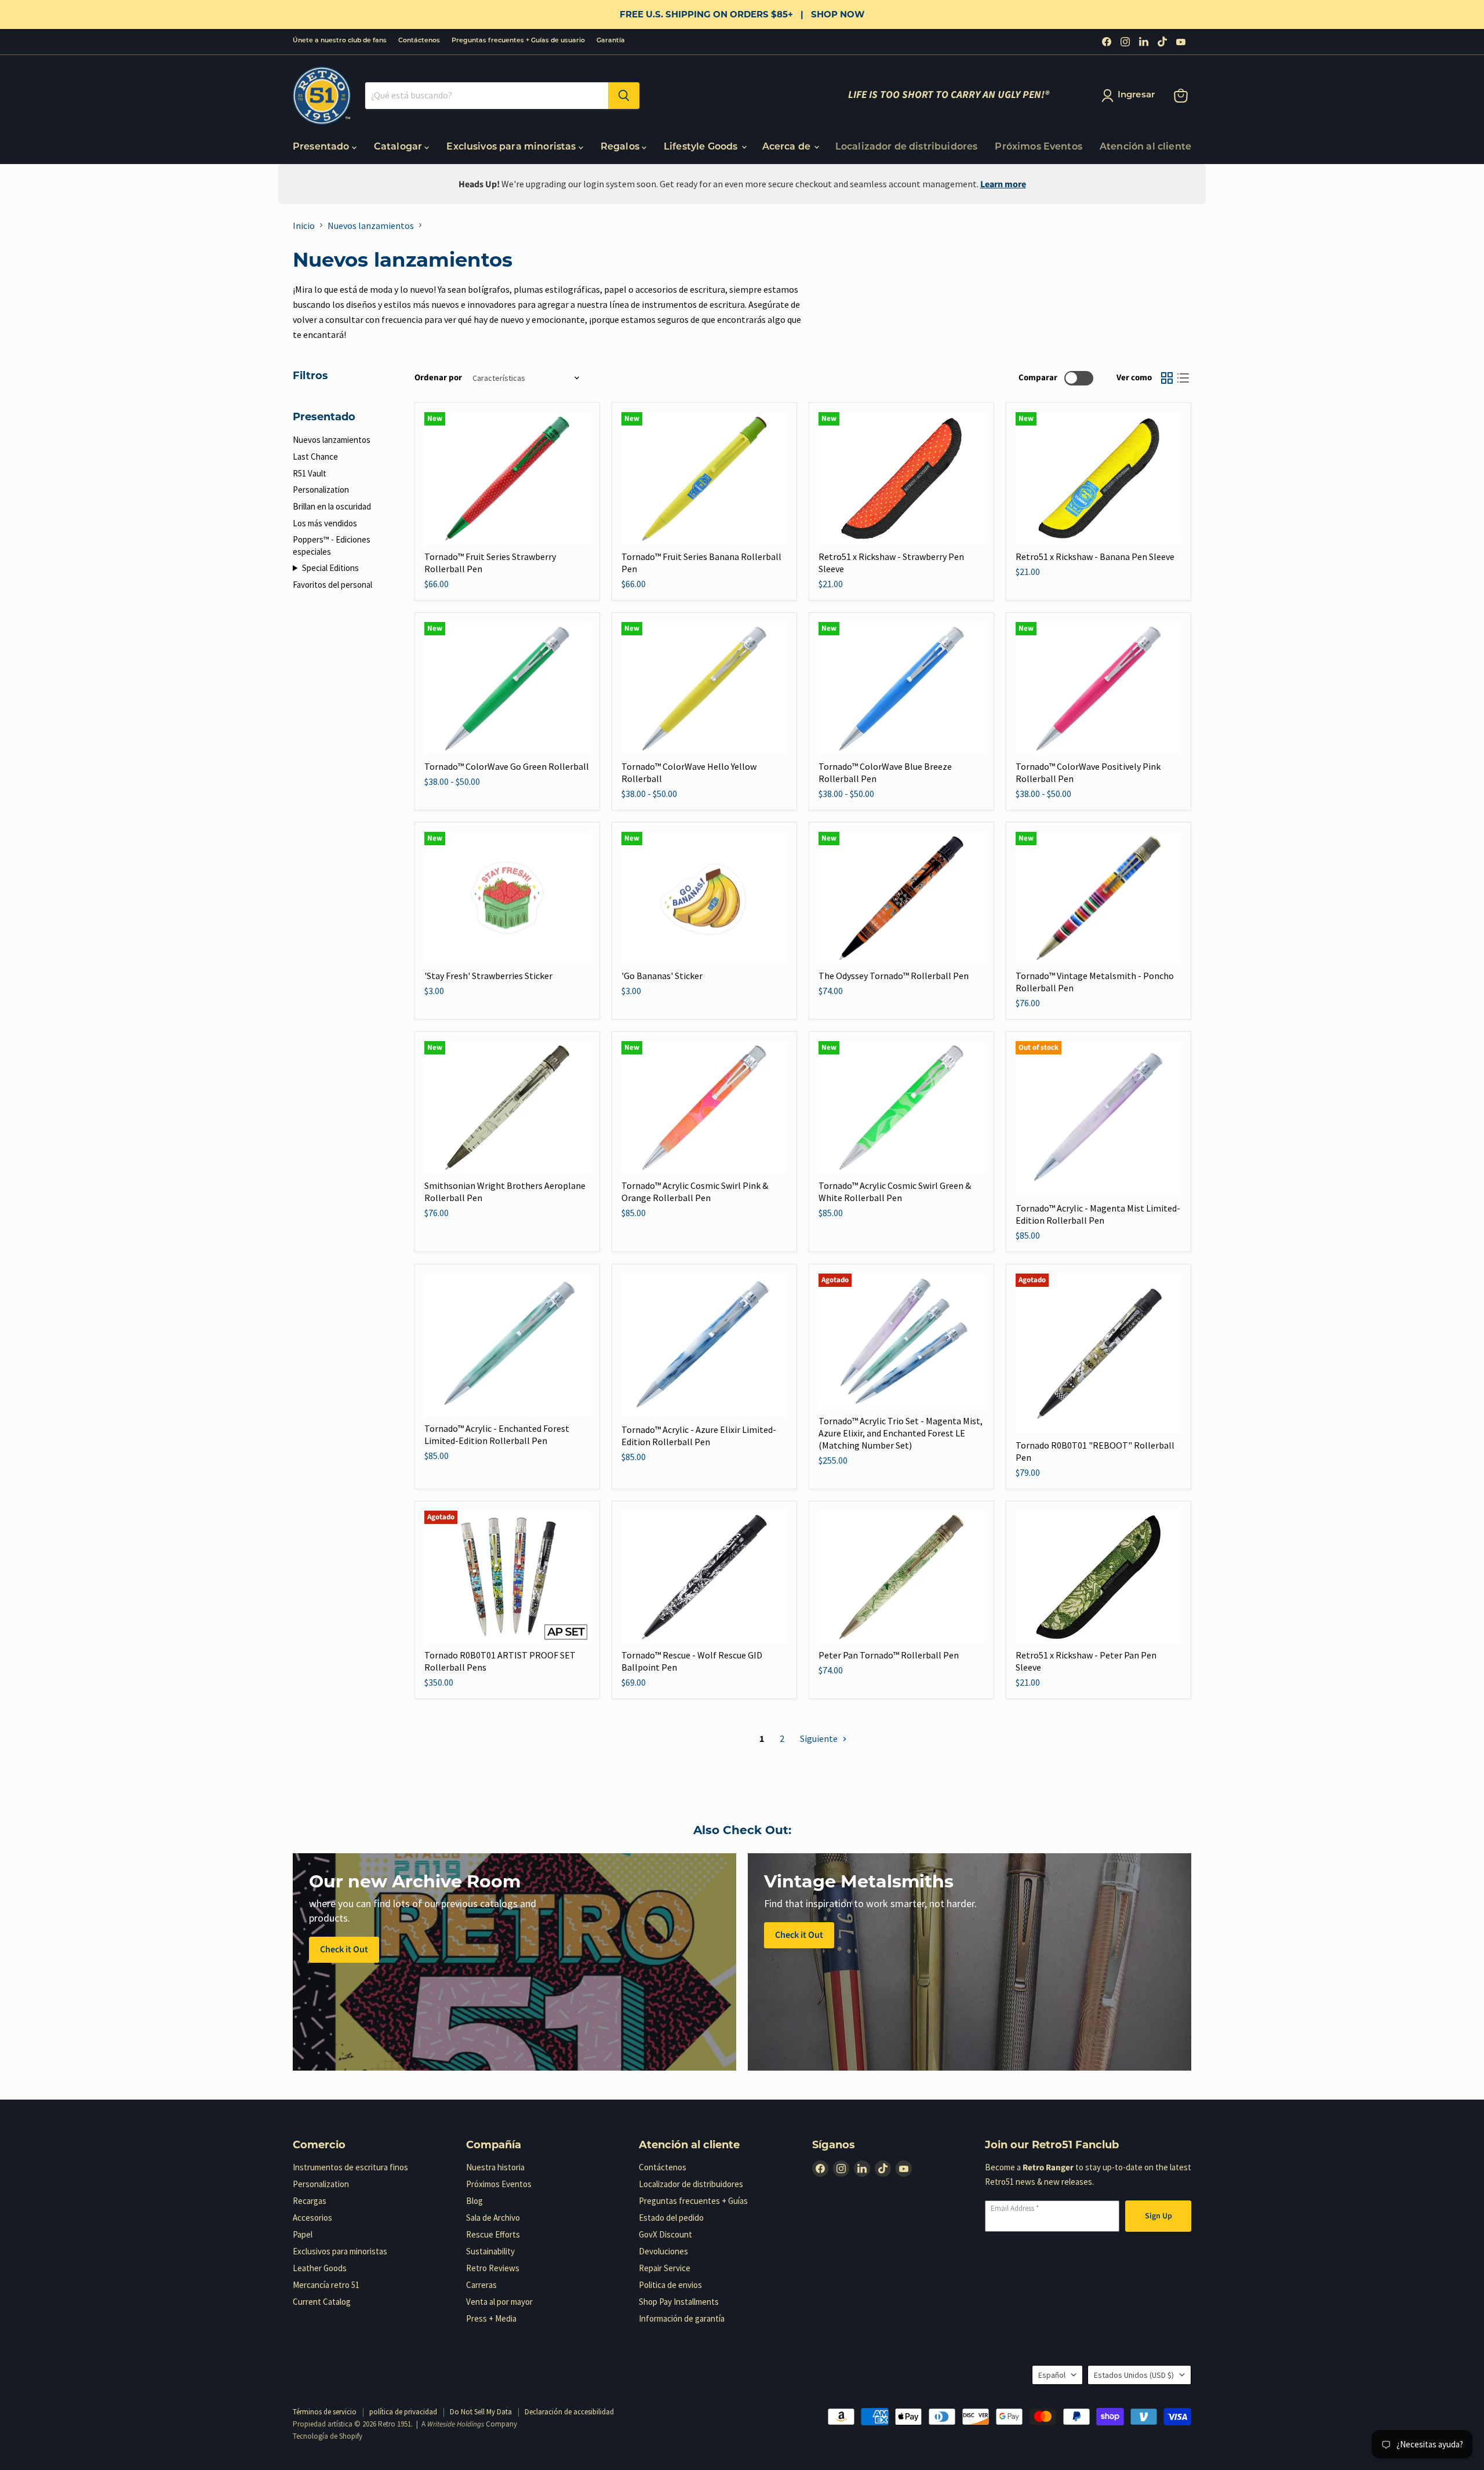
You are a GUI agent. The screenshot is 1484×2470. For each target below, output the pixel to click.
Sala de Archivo (493, 2218)
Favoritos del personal (332, 585)
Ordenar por (438, 378)
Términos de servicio (325, 2412)
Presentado (322, 147)
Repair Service (665, 2268)
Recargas (310, 2201)
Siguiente (820, 1738)
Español (1052, 2375)
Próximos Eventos (1039, 147)
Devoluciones (663, 2251)
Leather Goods (320, 2268)
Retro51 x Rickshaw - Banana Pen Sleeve (1095, 556)
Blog (474, 2201)
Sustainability (490, 2251)
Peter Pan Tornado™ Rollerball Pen (889, 1655)
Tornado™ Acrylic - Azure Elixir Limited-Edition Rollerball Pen (699, 1436)
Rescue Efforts (493, 2234)
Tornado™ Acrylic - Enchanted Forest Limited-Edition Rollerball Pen (497, 1434)
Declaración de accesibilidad (569, 2412)
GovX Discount (665, 2234)
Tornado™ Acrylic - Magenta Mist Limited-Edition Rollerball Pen (1098, 1214)
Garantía (611, 41)
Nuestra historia (495, 2167)
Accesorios (312, 2218)
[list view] (1183, 378)
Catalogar (399, 147)
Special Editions (330, 568)
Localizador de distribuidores (907, 147)
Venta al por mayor (499, 2302)
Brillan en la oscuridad (332, 506)
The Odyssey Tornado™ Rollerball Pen (894, 976)
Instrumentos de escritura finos (350, 2167)
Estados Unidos (1134, 2375)
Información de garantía (682, 2318)
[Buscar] (624, 96)
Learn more (1003, 184)
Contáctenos (419, 41)
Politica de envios (670, 2285)
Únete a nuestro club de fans (340, 41)
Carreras (481, 2285)
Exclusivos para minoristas (512, 147)
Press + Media (491, 2318)
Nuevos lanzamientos (371, 225)
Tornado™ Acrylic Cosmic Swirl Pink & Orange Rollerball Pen (695, 1192)
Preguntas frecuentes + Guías (693, 2201)
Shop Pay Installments (679, 2302)
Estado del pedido (671, 2218)
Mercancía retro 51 (326, 2285)
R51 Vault (310, 473)
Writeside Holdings (456, 2424)
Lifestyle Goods (702, 147)
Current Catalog (322, 2302)
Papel (303, 2234)
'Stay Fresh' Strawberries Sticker (488, 976)
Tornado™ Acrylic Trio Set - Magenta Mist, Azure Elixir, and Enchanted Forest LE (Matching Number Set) (901, 1433)
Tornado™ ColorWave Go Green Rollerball (507, 766)
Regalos (621, 147)
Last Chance (315, 456)
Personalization (321, 490)
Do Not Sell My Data (481, 2412)
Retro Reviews (493, 2268)
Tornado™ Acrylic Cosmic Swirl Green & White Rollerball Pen (895, 1192)
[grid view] (1167, 378)
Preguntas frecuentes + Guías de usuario (518, 41)
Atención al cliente (1145, 147)
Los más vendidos (325, 523)
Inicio (304, 225)
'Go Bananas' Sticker (662, 976)
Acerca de (788, 147)
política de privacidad (403, 2412)
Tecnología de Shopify (328, 2436)
